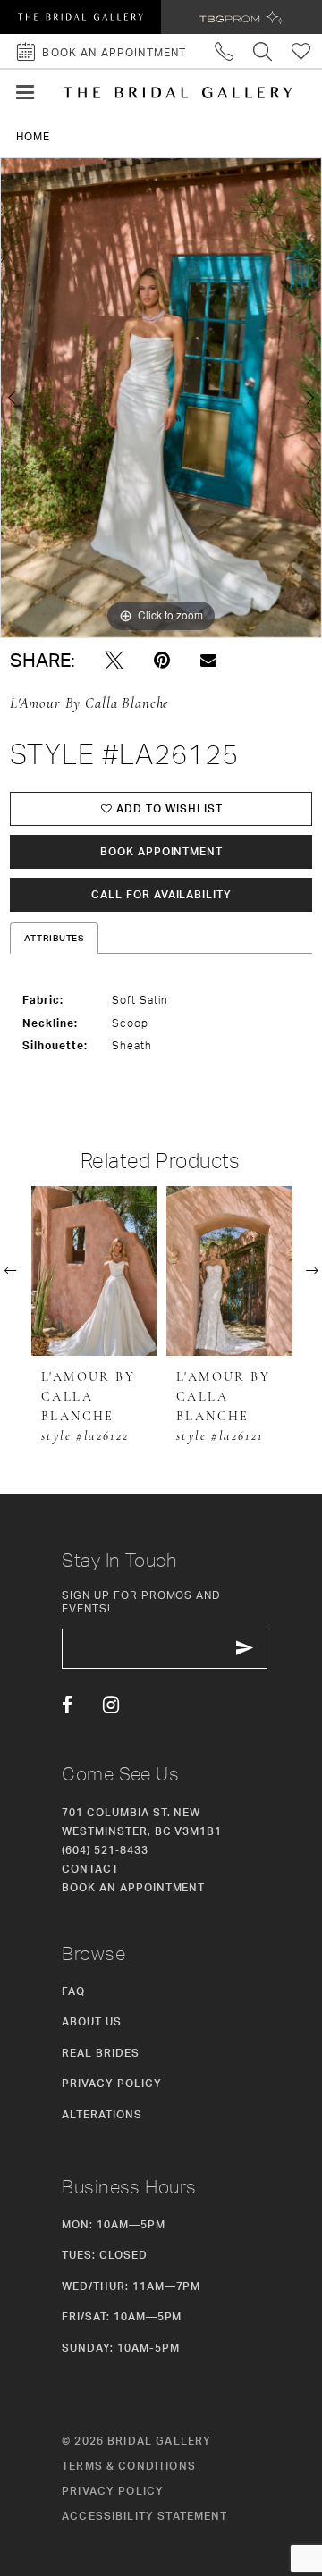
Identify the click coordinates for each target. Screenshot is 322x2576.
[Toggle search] (263, 51)
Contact (90, 1869)
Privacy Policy (111, 2083)
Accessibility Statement (145, 2516)
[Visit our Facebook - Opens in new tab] (67, 1705)
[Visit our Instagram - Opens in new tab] (111, 1705)
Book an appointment (133, 1887)
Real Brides (101, 2053)
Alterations (102, 2114)
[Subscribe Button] (245, 1649)
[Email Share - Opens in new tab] (208, 661)
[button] (25, 93)
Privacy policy (113, 2491)
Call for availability (161, 894)
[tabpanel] (161, 398)
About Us (92, 2021)
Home (33, 136)
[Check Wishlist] (302, 51)
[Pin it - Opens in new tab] (162, 661)
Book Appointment (161, 851)
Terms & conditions (129, 2466)
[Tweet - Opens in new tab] (114, 661)
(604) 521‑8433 (105, 1850)
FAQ (73, 1991)
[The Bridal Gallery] (178, 93)
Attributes (55, 938)
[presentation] (94, 1271)
